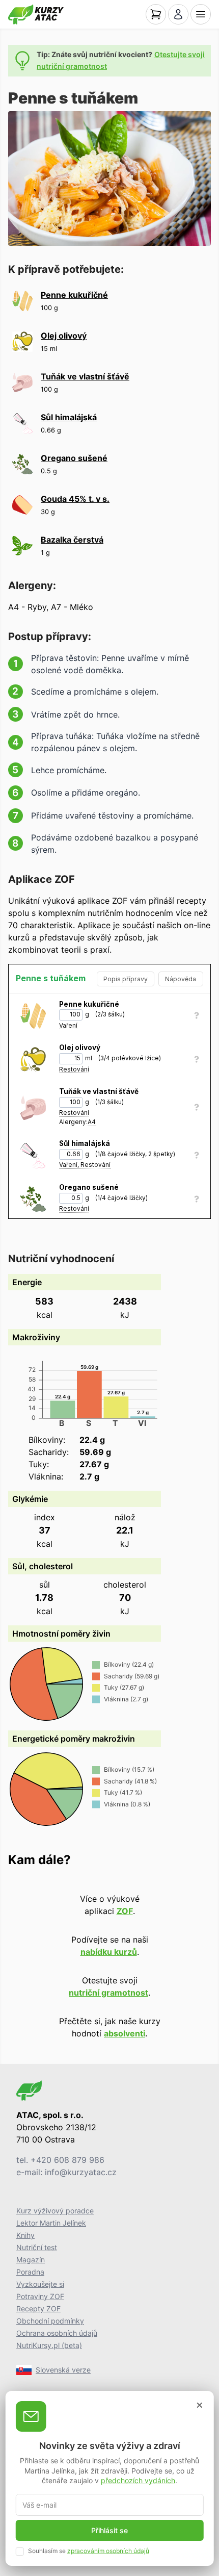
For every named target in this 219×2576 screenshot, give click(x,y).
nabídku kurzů (109, 1952)
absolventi (125, 2033)
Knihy (25, 2235)
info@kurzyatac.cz (81, 2172)
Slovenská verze (63, 2370)
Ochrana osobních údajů (57, 2333)
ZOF (125, 1911)
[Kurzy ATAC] (36, 14)
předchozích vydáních (138, 2480)
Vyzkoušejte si (40, 2284)
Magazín (31, 2260)
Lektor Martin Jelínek (51, 2223)
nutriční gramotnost (108, 1993)
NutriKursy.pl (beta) (49, 2345)
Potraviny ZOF (40, 2296)
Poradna (30, 2272)
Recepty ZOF (38, 2309)
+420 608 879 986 (67, 2160)
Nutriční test (37, 2247)
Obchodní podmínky (50, 2321)
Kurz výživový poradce (55, 2211)
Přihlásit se (109, 2530)
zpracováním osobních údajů (108, 2551)
